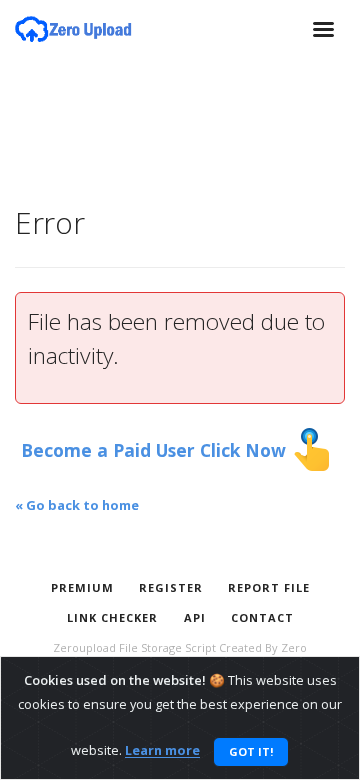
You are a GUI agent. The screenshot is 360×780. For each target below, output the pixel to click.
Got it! (251, 751)
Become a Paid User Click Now (156, 450)
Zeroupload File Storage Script (134, 647)
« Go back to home (77, 505)
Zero (294, 647)
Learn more (162, 751)
